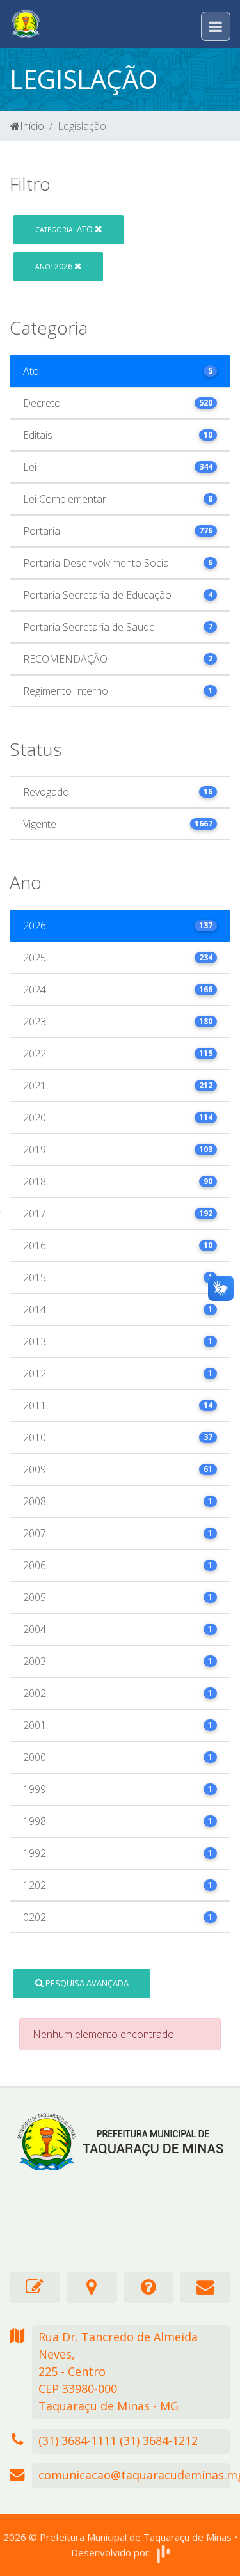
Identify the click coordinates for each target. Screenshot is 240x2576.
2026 (55, 266)
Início (32, 126)
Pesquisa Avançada (86, 1983)
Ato (65, 229)
